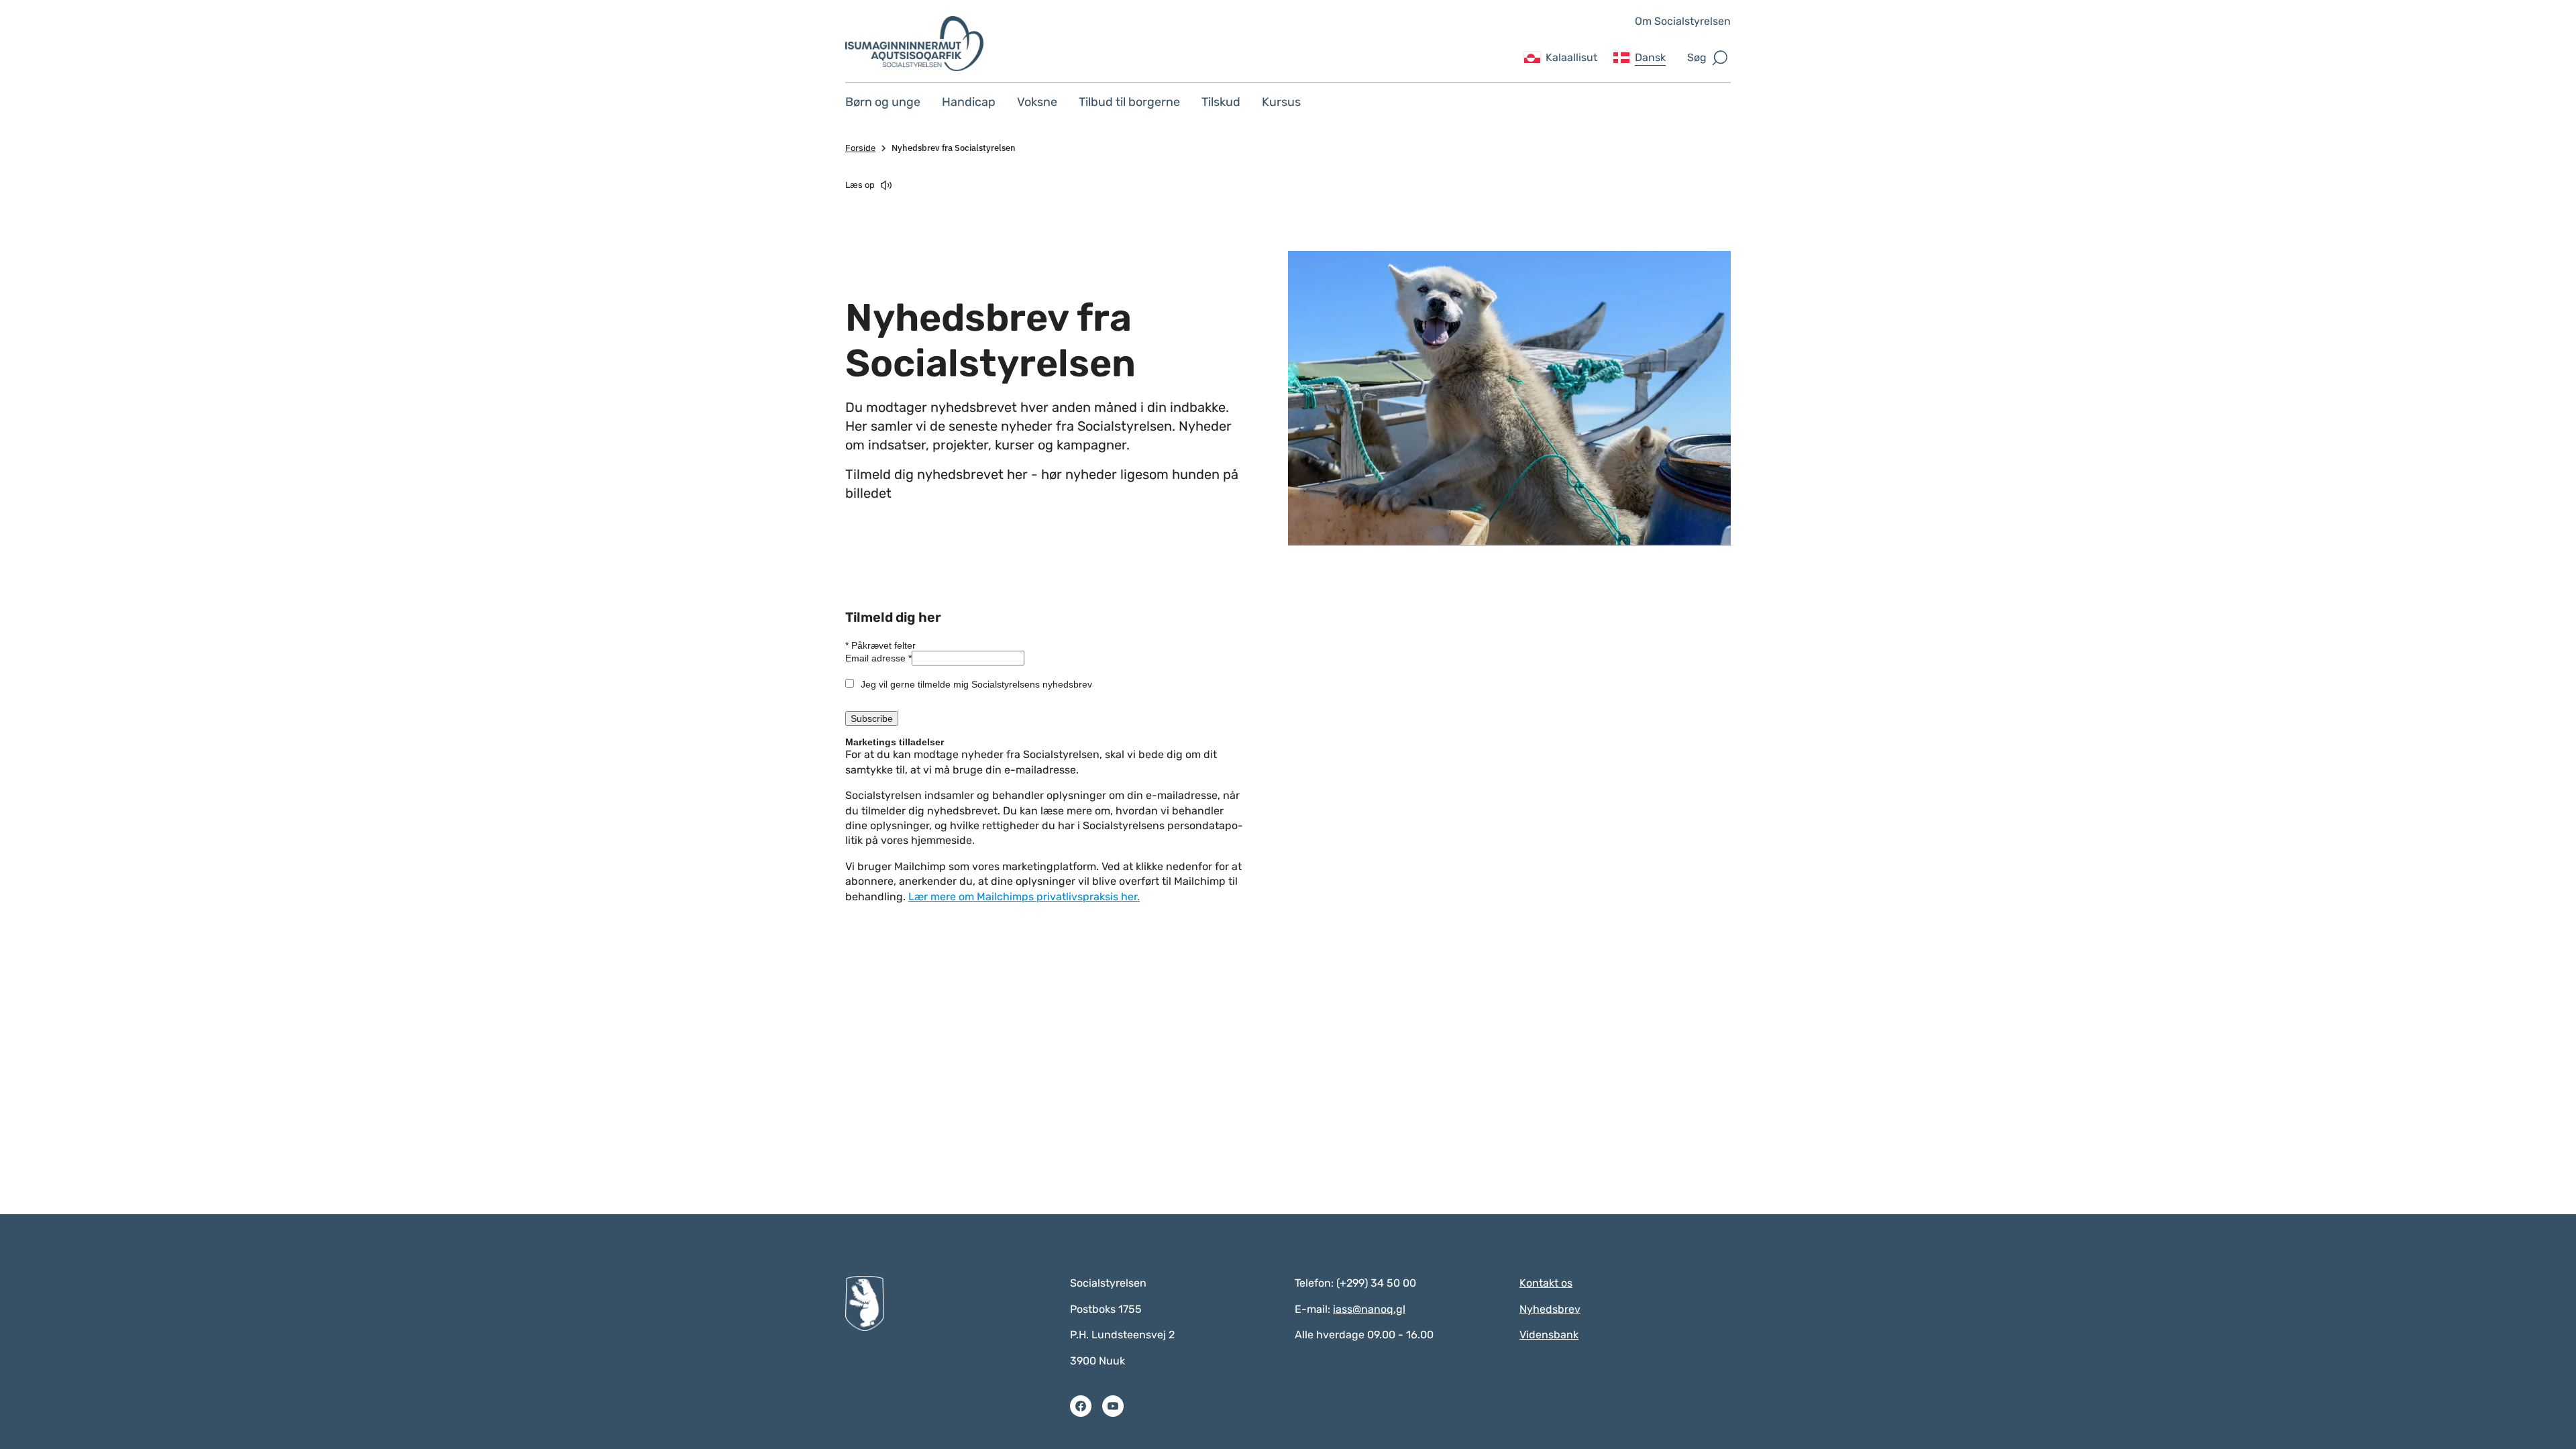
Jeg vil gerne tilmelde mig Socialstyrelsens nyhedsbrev (976, 684)
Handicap (969, 102)
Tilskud (1221, 102)
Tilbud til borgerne (1129, 102)
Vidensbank (1549, 1335)
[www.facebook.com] (1081, 1406)
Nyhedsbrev (1550, 1309)
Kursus (1281, 102)
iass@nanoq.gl (1369, 1309)
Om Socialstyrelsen (1683, 21)
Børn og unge (883, 102)
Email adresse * (878, 658)
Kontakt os (1546, 1283)
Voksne (1037, 102)
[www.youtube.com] (1113, 1406)
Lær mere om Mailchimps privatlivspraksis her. (1024, 897)
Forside (860, 148)
